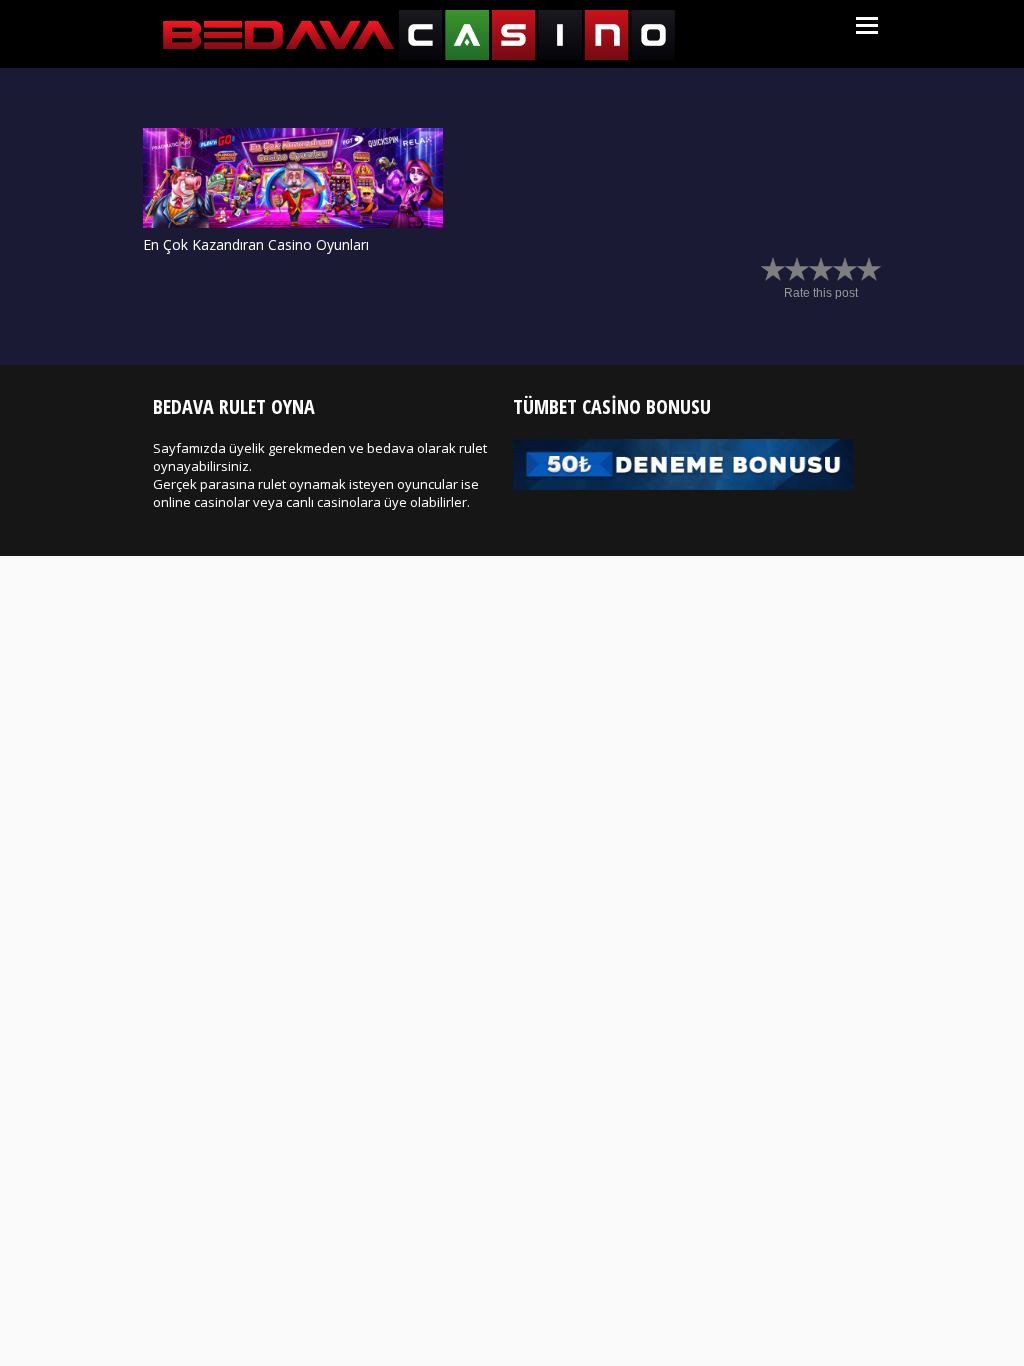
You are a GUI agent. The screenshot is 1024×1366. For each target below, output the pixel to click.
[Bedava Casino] (419, 56)
